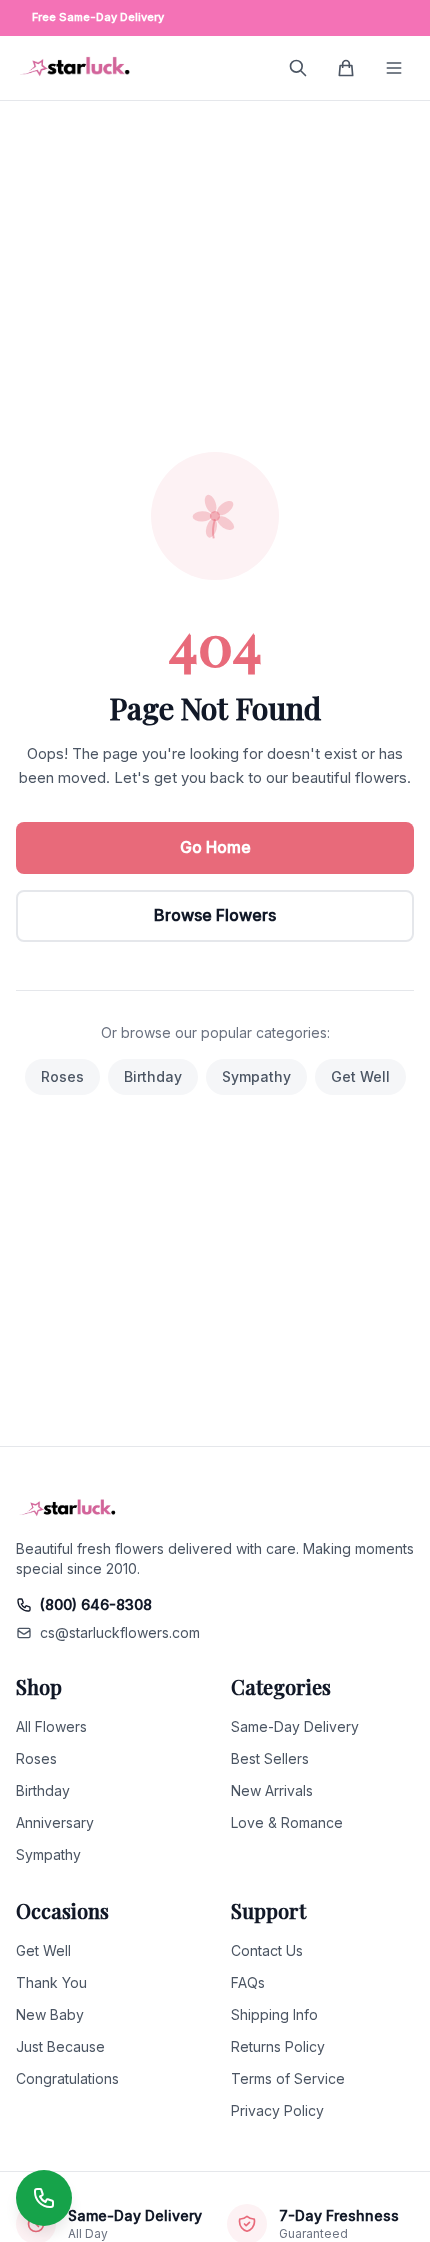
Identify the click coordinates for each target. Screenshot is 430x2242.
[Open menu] (394, 68)
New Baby (50, 2014)
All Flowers (51, 1726)
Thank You (51, 1982)
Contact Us (267, 1950)
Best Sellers (270, 1758)
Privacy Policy (277, 2110)
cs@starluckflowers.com (120, 1632)
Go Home (215, 847)
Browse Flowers (215, 915)
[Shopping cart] (346, 68)
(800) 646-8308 (96, 1604)
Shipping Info (274, 2014)
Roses (62, 1076)
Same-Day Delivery (295, 1726)
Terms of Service (288, 2078)
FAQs (248, 1982)
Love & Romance (287, 1822)
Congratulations (67, 2078)
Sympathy (256, 1076)
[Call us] (44, 2198)
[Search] (298, 68)
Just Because (60, 2046)
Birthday (153, 1076)
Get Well (360, 1076)
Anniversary (55, 1822)
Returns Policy (278, 2046)
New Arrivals (272, 1790)
